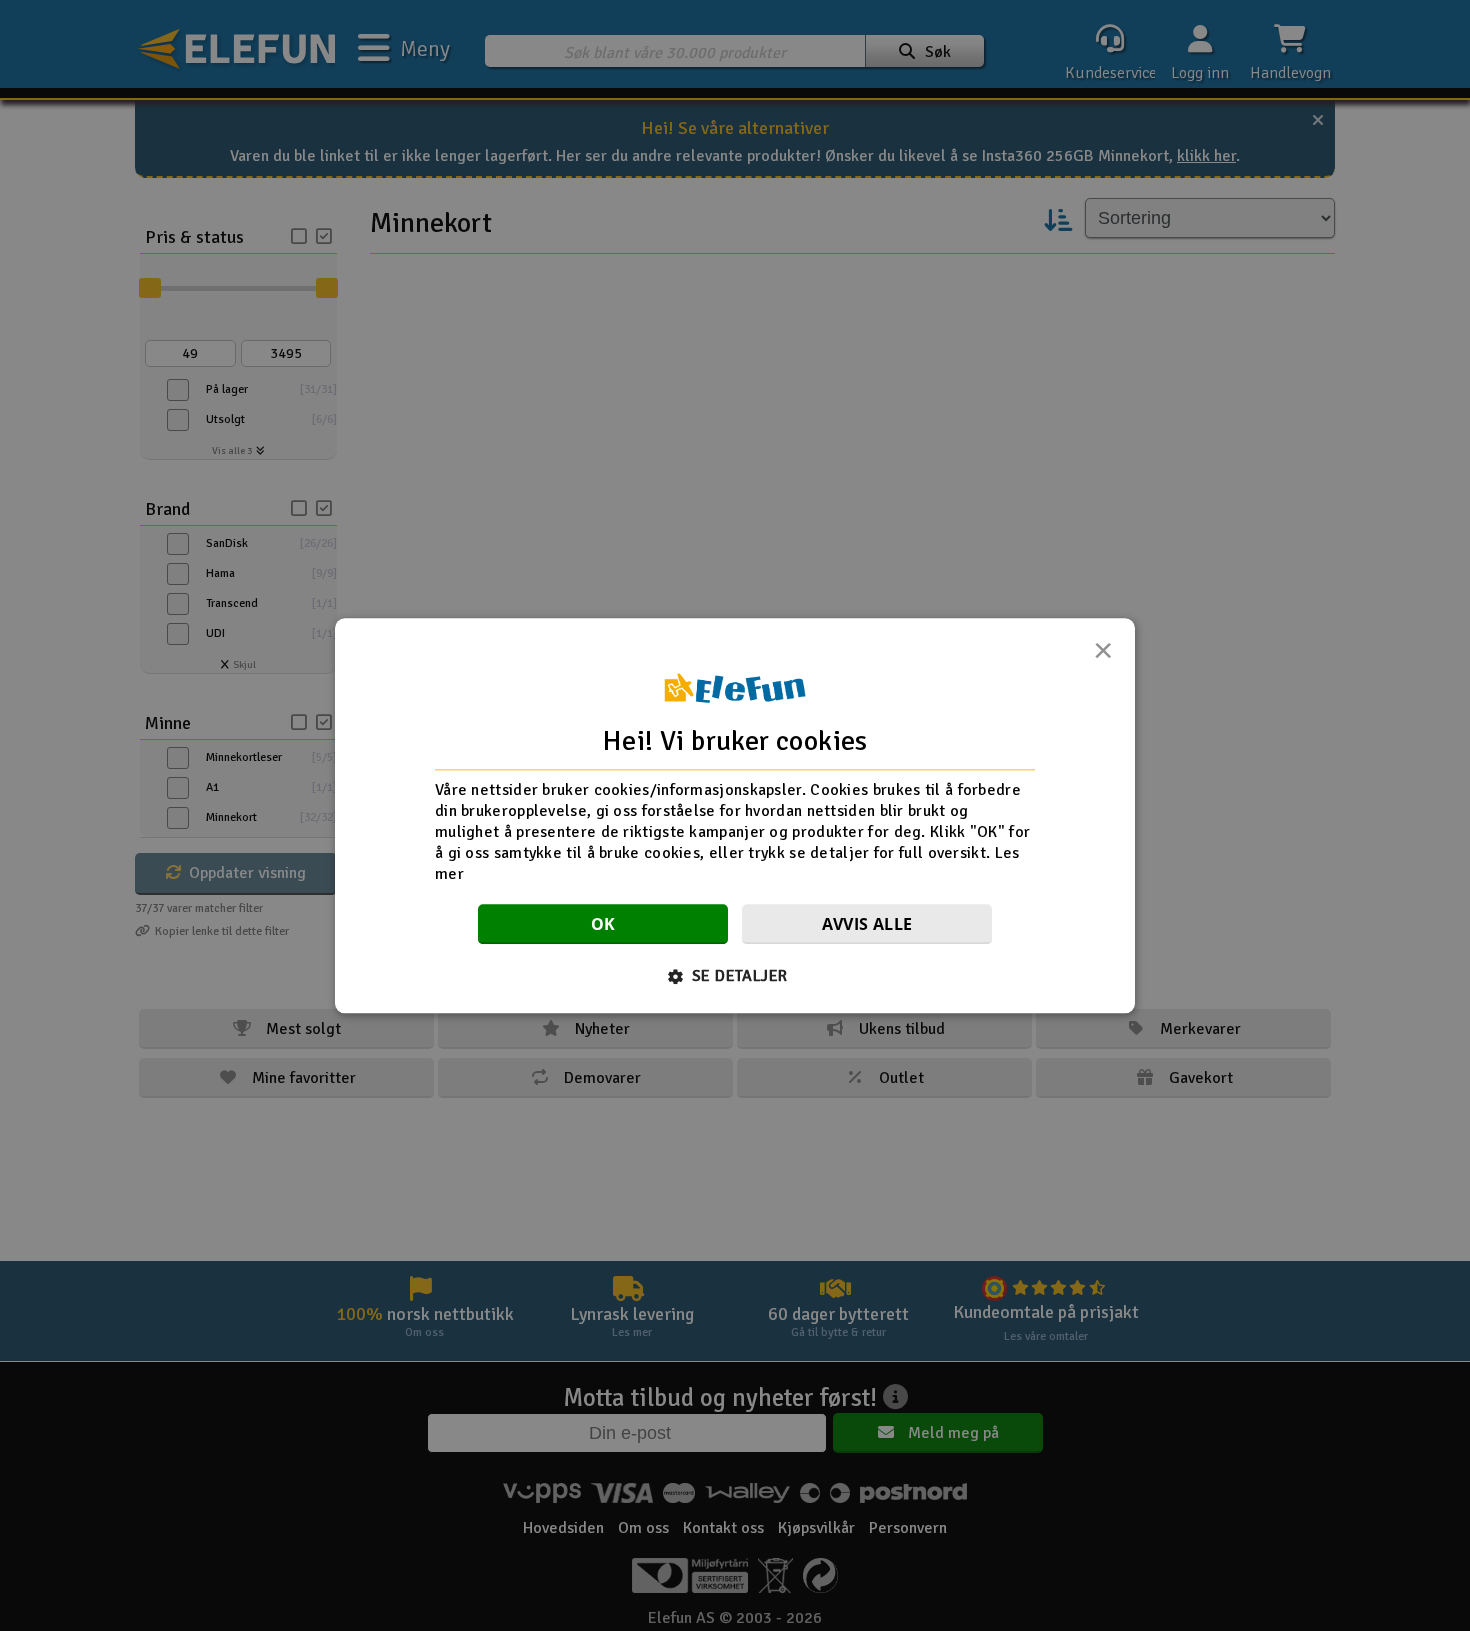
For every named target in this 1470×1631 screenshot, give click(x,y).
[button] (735, 976)
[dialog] (735, 815)
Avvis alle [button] (867, 924)
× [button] (1103, 656)
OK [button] (603, 924)
